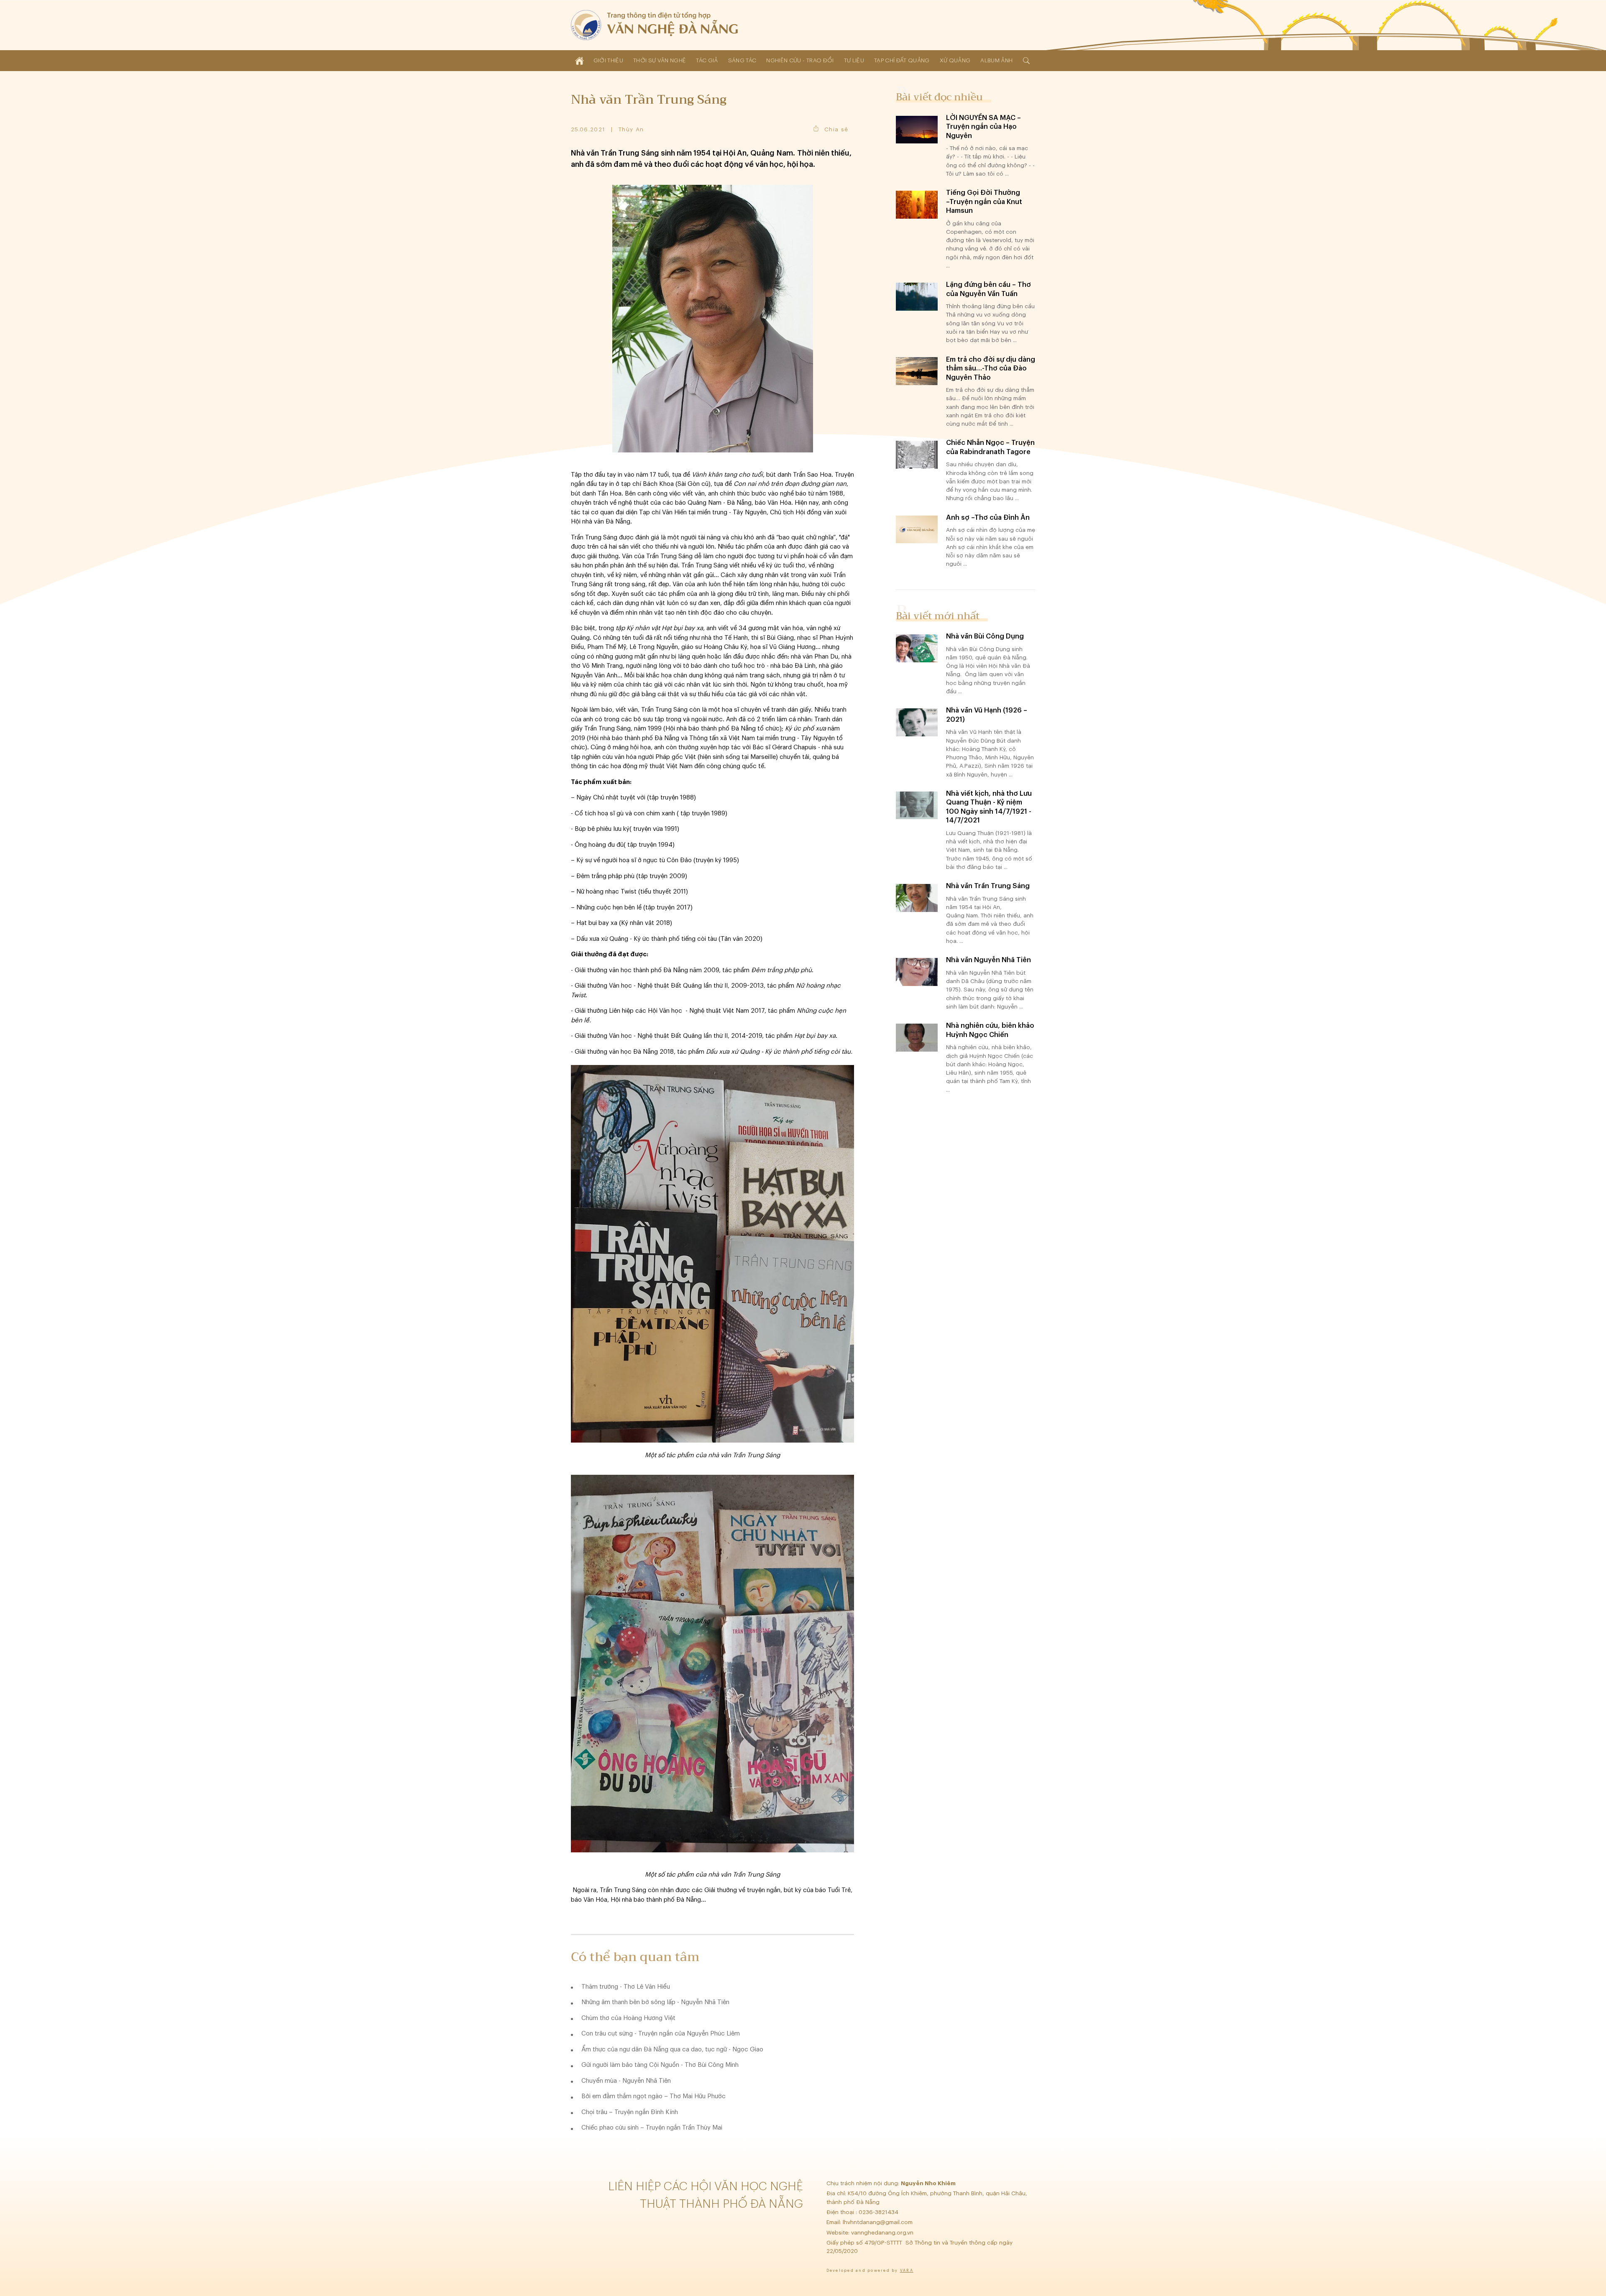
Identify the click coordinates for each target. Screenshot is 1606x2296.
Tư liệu (854, 60)
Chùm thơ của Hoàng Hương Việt (628, 2018)
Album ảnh (996, 60)
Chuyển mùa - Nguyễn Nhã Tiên (626, 2081)
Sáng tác (742, 60)
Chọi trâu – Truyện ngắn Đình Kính (630, 2112)
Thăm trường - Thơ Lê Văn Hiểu (626, 1987)
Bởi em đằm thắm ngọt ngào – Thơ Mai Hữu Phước (653, 2096)
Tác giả (707, 60)
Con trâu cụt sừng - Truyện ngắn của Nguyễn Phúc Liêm (661, 2034)
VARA (907, 2271)
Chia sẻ (836, 129)
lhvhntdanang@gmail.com (878, 2222)
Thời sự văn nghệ (660, 60)
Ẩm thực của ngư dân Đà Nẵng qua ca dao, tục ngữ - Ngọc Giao (672, 2050)
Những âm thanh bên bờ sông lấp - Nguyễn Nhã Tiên (655, 2002)
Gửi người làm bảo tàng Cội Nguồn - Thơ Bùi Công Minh (660, 2065)
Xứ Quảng (955, 60)
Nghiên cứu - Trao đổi (800, 60)
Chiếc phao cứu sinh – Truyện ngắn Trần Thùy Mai (652, 2128)
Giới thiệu (608, 60)
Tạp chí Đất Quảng (902, 60)
